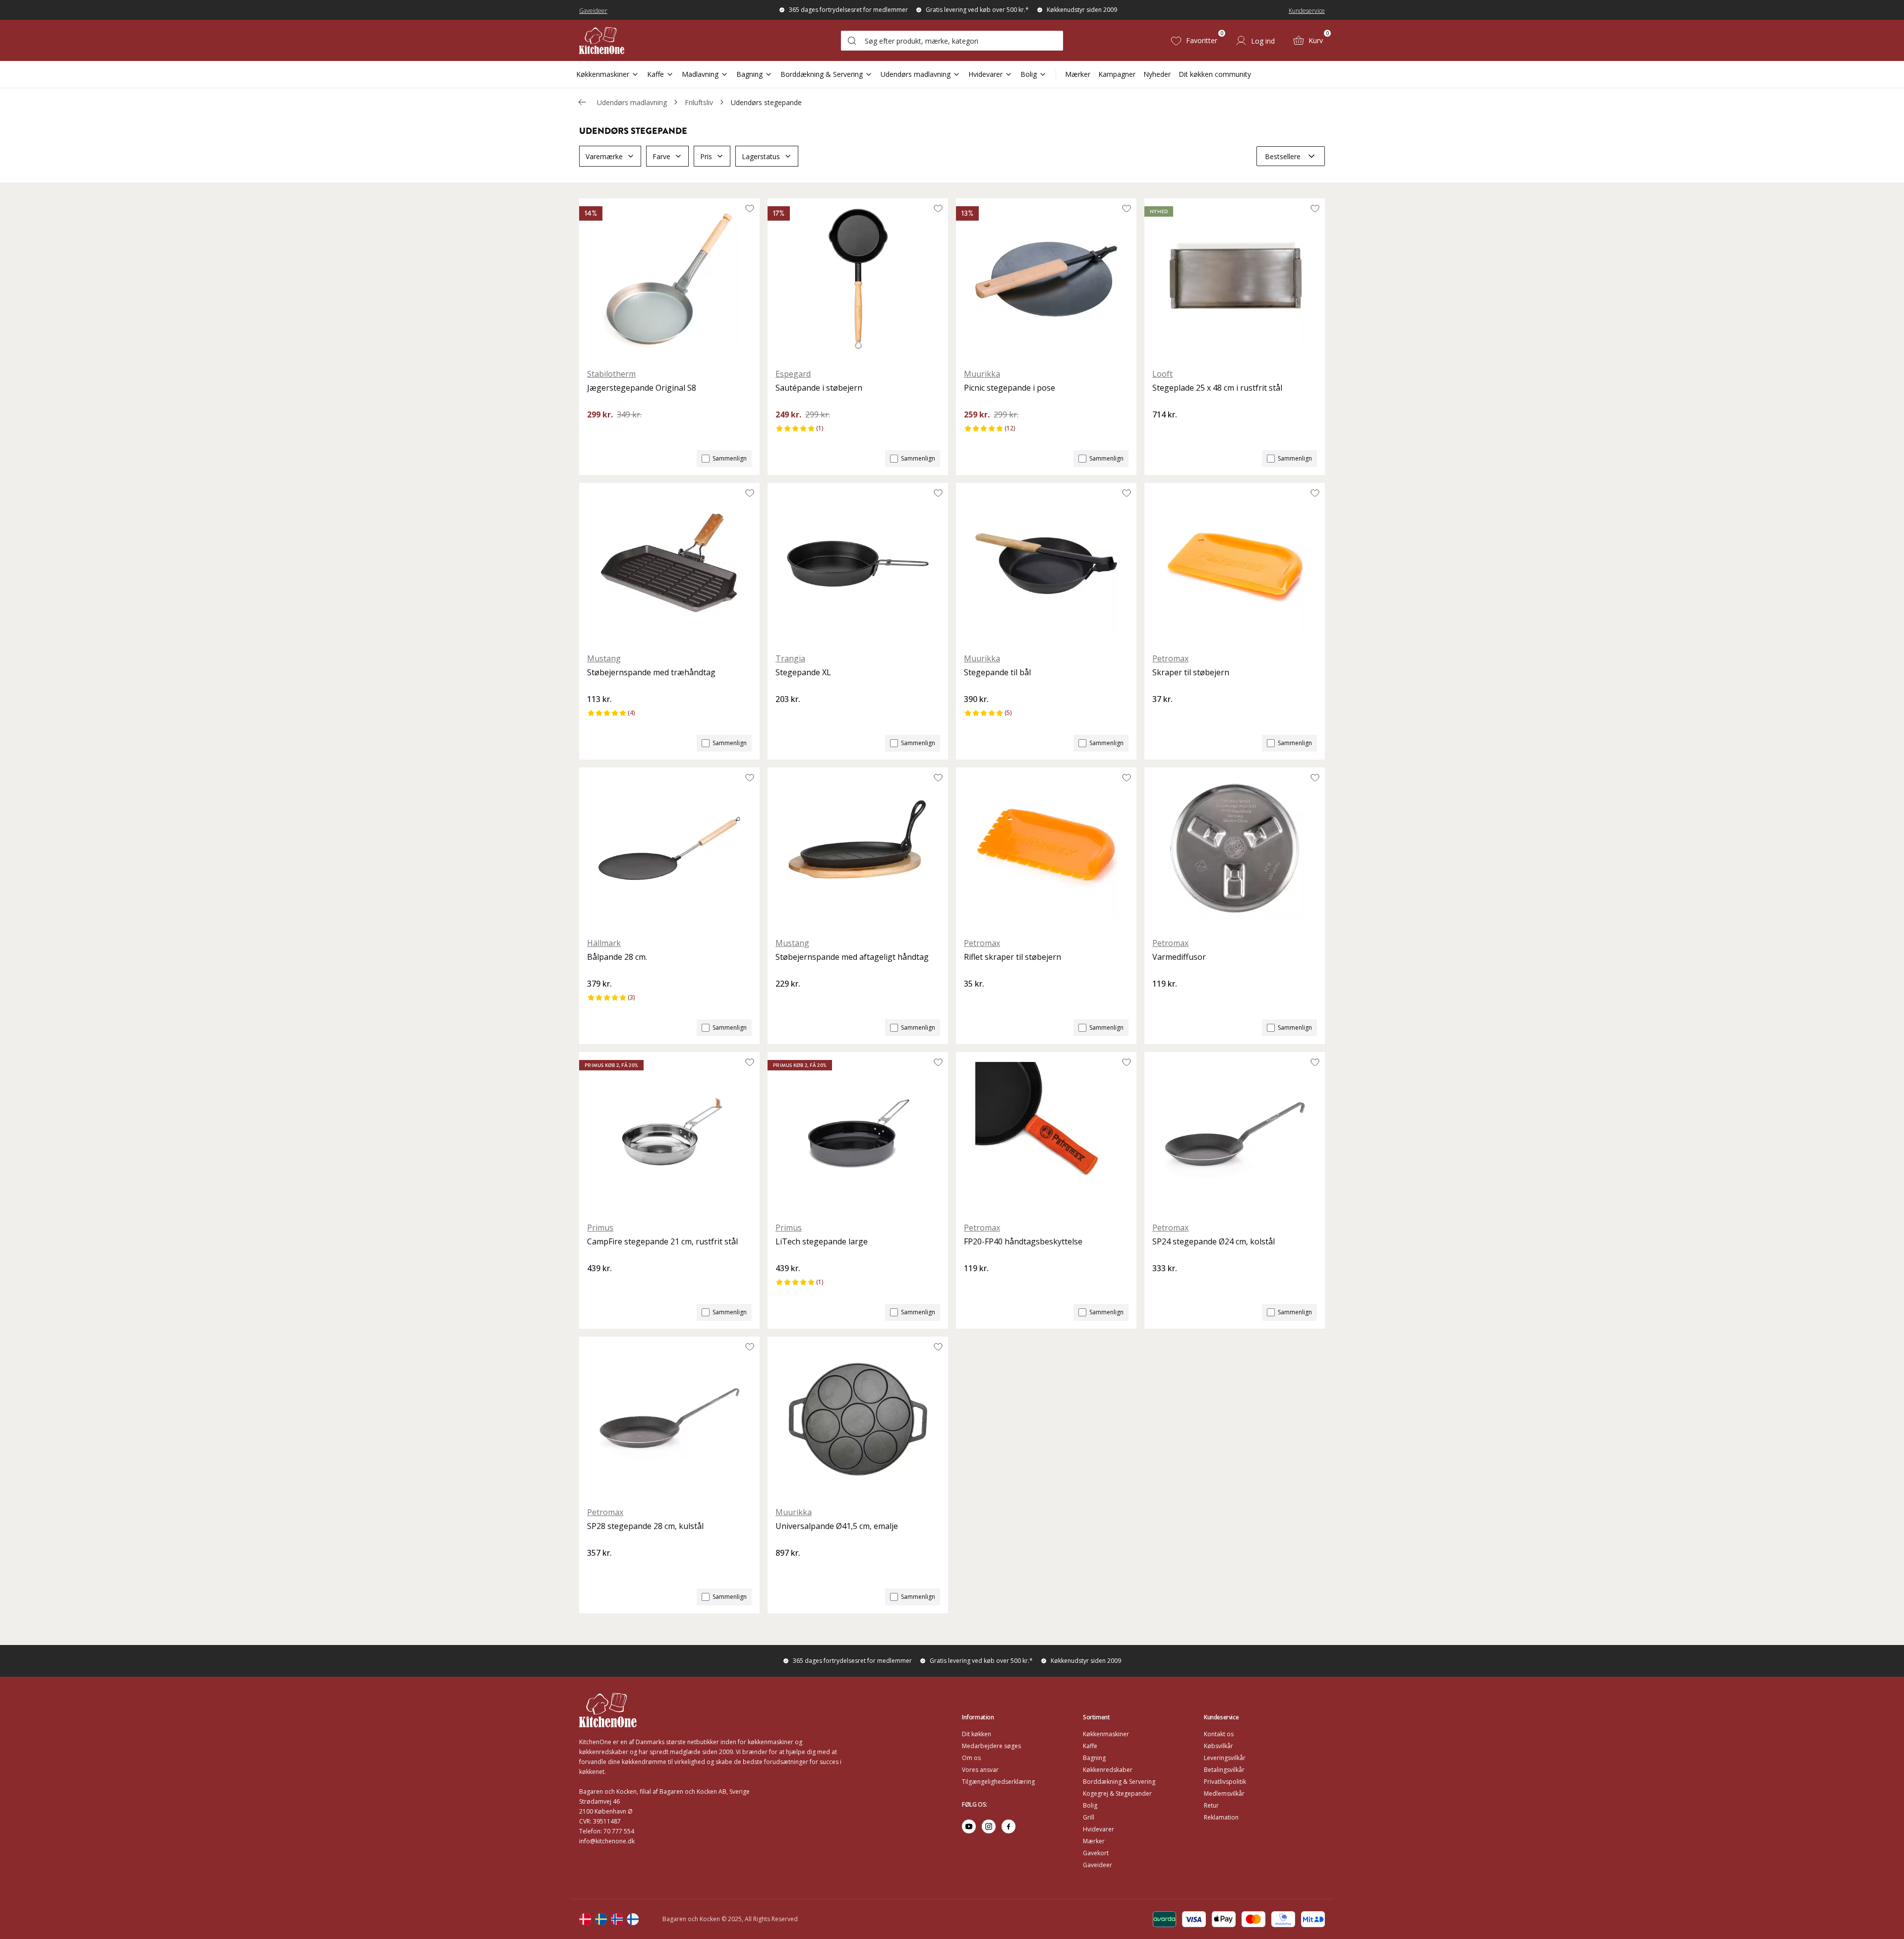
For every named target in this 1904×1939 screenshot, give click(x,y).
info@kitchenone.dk (607, 1841)
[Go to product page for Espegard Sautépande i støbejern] (858, 279)
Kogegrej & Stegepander (1117, 1793)
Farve (661, 156)
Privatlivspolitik (1225, 1782)
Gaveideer (593, 11)
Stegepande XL (803, 672)
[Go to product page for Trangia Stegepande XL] (858, 564)
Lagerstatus (761, 156)
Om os (971, 1758)
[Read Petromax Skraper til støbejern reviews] (1163, 716)
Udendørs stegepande (766, 102)
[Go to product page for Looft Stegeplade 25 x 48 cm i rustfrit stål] (1235, 279)
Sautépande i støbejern (819, 388)
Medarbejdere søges (991, 1746)
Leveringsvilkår (1225, 1758)
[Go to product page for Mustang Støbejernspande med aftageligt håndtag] (858, 848)
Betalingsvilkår (1224, 1770)
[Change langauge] (585, 1919)
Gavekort (1096, 1853)
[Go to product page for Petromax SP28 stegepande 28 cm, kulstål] (669, 1417)
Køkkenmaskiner (603, 74)
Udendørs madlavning (916, 74)
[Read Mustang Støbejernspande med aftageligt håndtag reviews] (786, 1000)
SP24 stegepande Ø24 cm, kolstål (1214, 1241)
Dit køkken (977, 1734)
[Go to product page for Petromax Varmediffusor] (1235, 848)
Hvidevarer (985, 74)
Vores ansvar (980, 1770)
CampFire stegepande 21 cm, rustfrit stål (662, 1241)
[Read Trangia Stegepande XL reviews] (786, 716)
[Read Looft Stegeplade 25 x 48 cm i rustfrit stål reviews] (1163, 431)
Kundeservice (1307, 11)
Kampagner (1117, 74)
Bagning (749, 74)
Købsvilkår (1219, 1746)
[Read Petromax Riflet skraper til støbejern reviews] (975, 1000)
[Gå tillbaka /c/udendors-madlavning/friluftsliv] (582, 102)
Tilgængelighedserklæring (998, 1782)
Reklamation (1221, 1817)
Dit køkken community (1215, 74)
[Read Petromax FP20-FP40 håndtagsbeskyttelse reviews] (975, 1285)
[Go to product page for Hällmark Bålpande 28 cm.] (669, 848)
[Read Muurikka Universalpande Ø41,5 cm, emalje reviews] (786, 1570)
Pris (706, 156)
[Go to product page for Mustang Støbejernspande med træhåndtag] (669, 564)
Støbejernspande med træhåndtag (651, 672)
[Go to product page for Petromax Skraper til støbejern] (1235, 564)
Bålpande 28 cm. (617, 957)
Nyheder (1157, 74)
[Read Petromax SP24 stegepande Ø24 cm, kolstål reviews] (1163, 1285)
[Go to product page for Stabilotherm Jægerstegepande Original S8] (669, 279)
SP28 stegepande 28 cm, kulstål (645, 1526)
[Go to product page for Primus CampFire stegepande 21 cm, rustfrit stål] (669, 1133)
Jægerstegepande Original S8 (642, 388)
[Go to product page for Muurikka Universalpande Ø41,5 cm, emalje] (858, 1417)
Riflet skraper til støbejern (1012, 957)
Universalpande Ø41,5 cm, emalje (837, 1526)
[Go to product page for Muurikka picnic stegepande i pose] (1046, 279)
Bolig (1029, 74)
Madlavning (700, 74)
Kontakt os (1219, 1734)
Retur (1211, 1805)
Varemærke (604, 156)
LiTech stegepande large (822, 1241)
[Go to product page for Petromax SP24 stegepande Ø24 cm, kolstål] (1235, 1133)
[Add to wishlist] (750, 208)
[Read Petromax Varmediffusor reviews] (1163, 1000)
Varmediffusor (1179, 957)
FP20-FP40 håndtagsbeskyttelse (1023, 1241)
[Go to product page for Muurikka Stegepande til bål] (1046, 564)
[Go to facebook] (1009, 1826)
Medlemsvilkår (1224, 1793)
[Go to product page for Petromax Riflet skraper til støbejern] (1046, 848)
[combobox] (952, 41)
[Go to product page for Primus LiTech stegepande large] (858, 1133)
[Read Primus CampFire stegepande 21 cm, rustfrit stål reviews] (598, 1285)
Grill (1089, 1817)
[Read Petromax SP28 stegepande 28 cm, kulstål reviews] (598, 1570)
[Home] (602, 40)
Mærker (1078, 74)
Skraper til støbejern (1191, 672)
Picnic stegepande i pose (1010, 388)
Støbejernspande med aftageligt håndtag (852, 957)
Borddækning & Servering (822, 74)
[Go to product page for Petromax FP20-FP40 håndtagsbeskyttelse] (1046, 1133)
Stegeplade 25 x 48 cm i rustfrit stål (1217, 388)
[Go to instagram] (989, 1826)
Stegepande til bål (997, 672)
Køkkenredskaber (1108, 1770)
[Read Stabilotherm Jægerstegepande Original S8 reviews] (598, 431)
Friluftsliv (699, 102)
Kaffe (655, 74)
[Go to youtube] (969, 1826)
